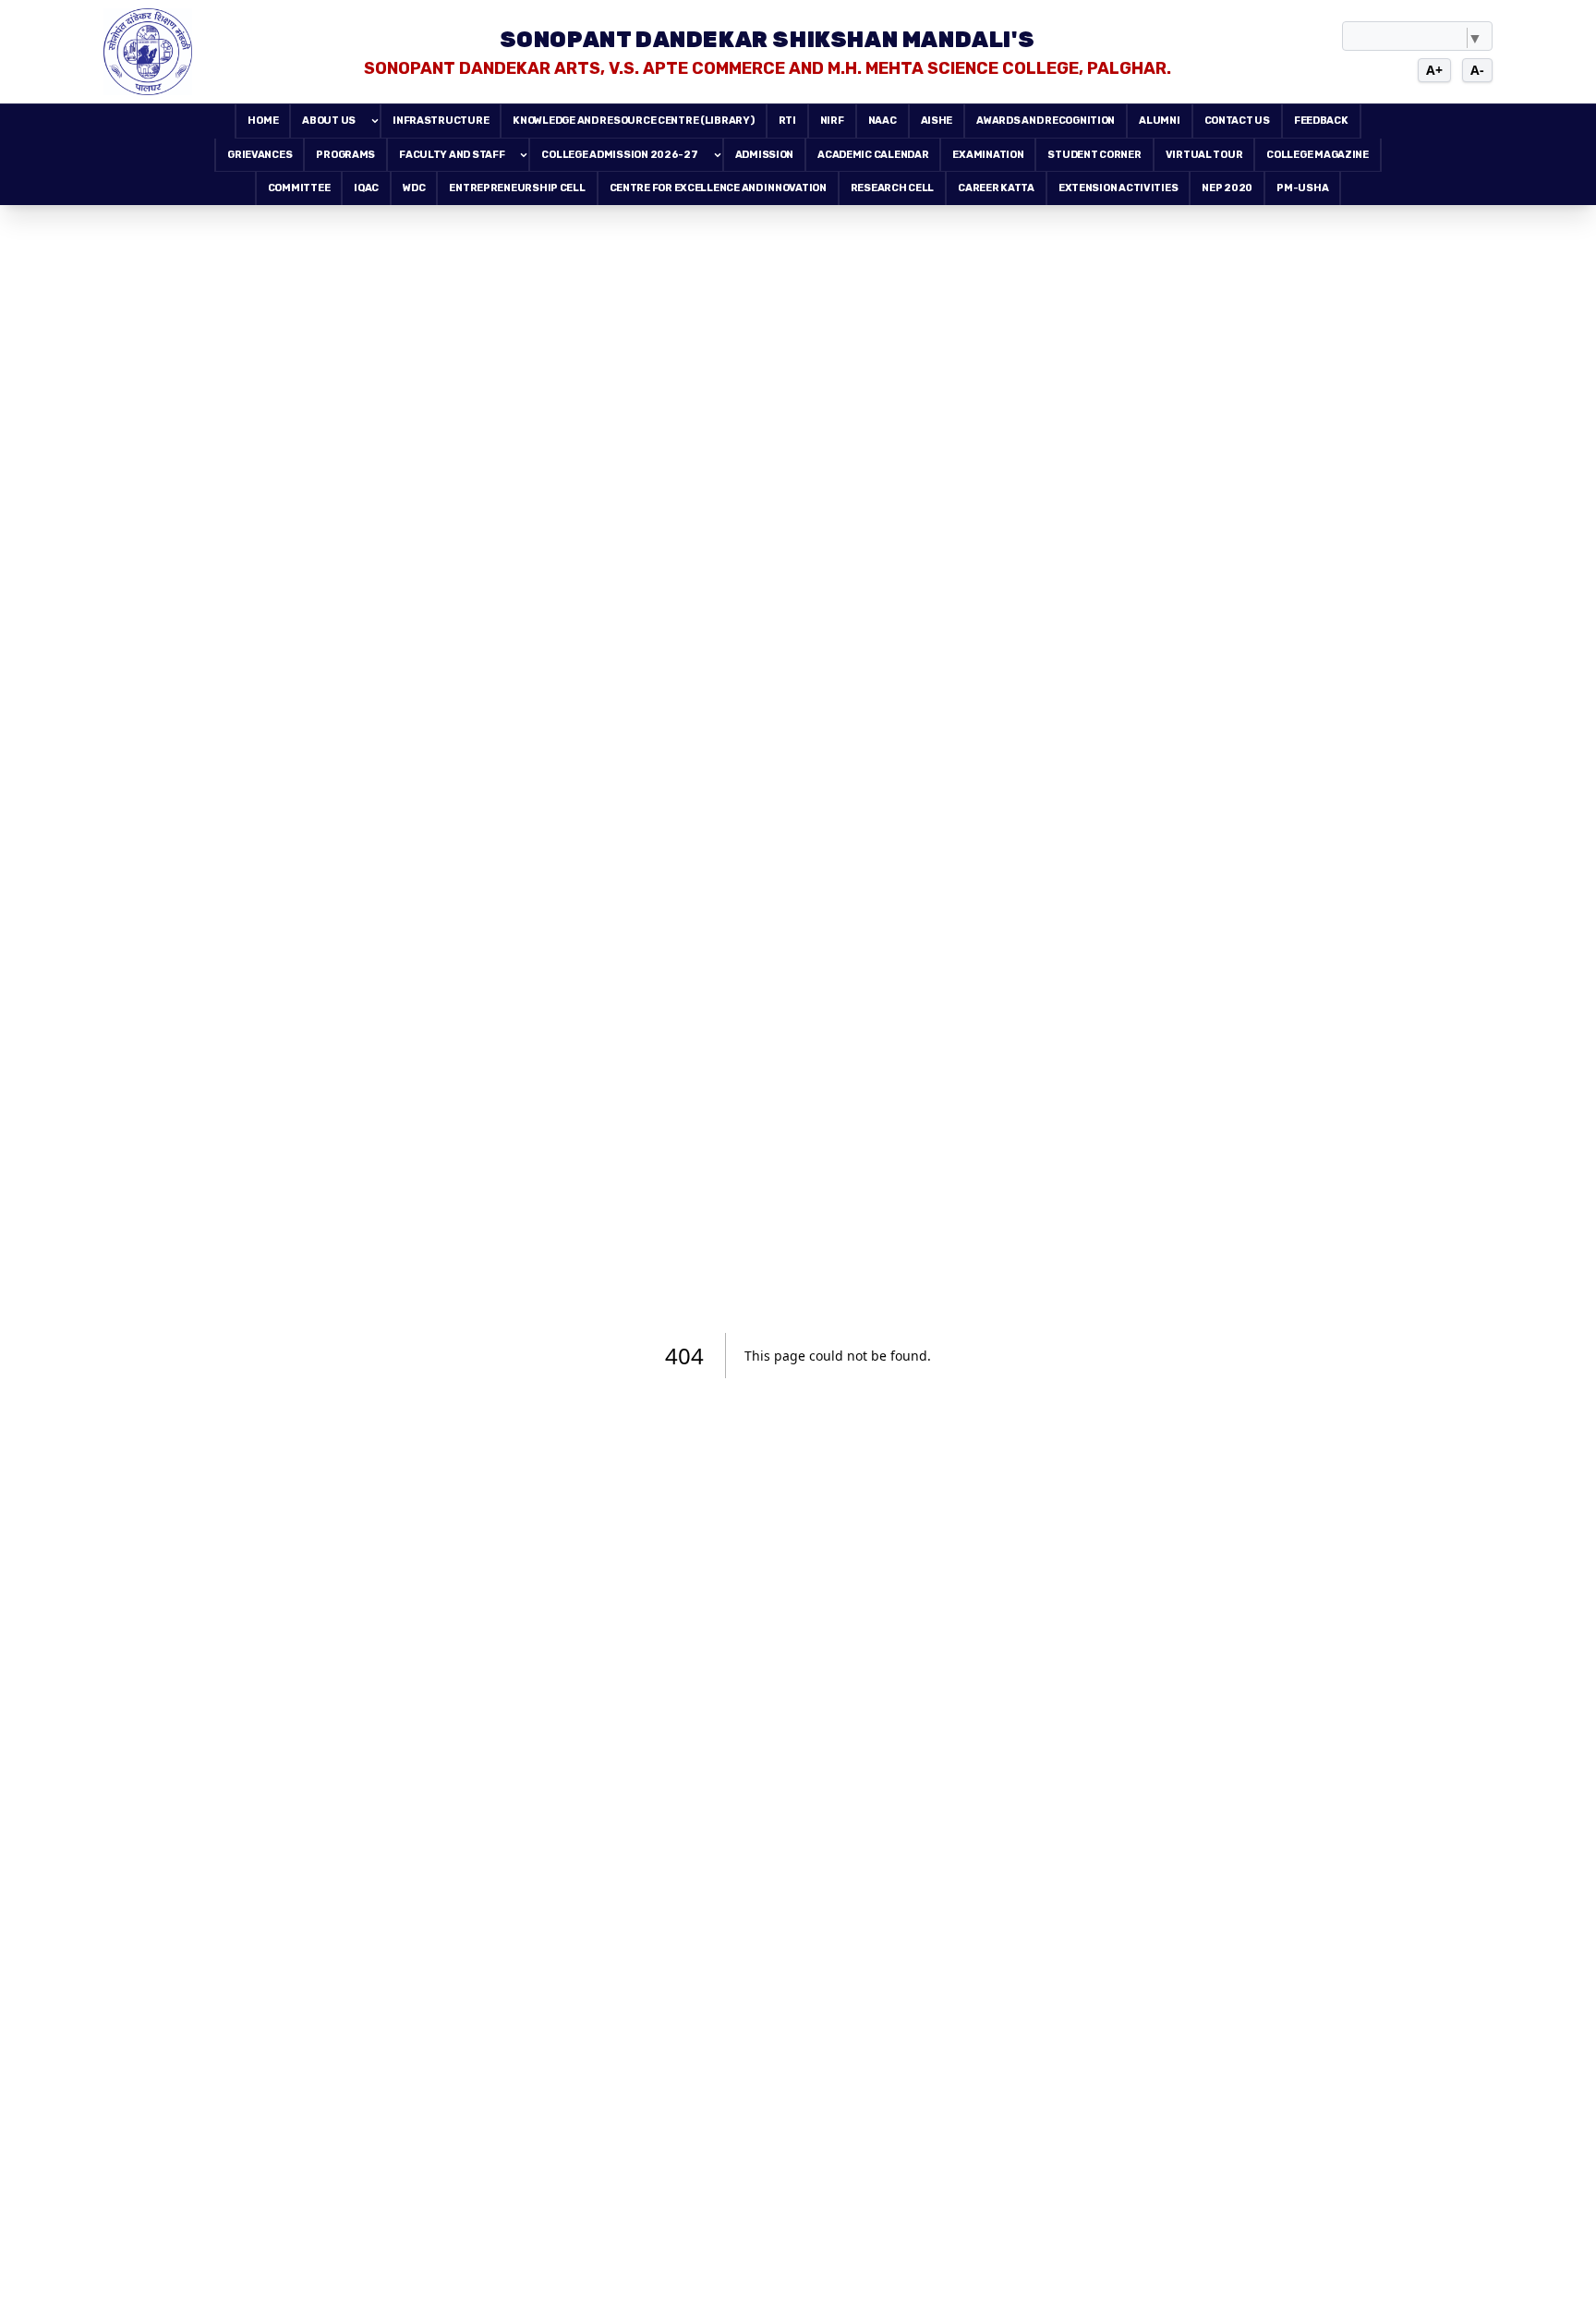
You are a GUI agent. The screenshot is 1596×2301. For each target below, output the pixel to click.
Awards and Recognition (1046, 121)
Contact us (1237, 121)
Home (263, 121)
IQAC (366, 188)
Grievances (260, 155)
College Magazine (1318, 155)
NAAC (883, 121)
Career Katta (996, 188)
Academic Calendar (873, 155)
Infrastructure (441, 121)
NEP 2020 (1227, 188)
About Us (329, 121)
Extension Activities (1118, 188)
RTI (787, 121)
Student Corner (1094, 155)
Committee (299, 188)
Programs (345, 155)
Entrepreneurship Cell (517, 188)
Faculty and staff (452, 155)
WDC (414, 188)
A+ (1434, 70)
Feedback (1321, 121)
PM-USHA (1302, 188)
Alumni (1159, 121)
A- (1477, 70)
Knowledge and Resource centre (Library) (633, 121)
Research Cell (892, 188)
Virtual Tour (1204, 155)
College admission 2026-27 (619, 155)
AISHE (937, 121)
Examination (988, 155)
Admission (765, 155)
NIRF (832, 121)
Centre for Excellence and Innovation (718, 188)
